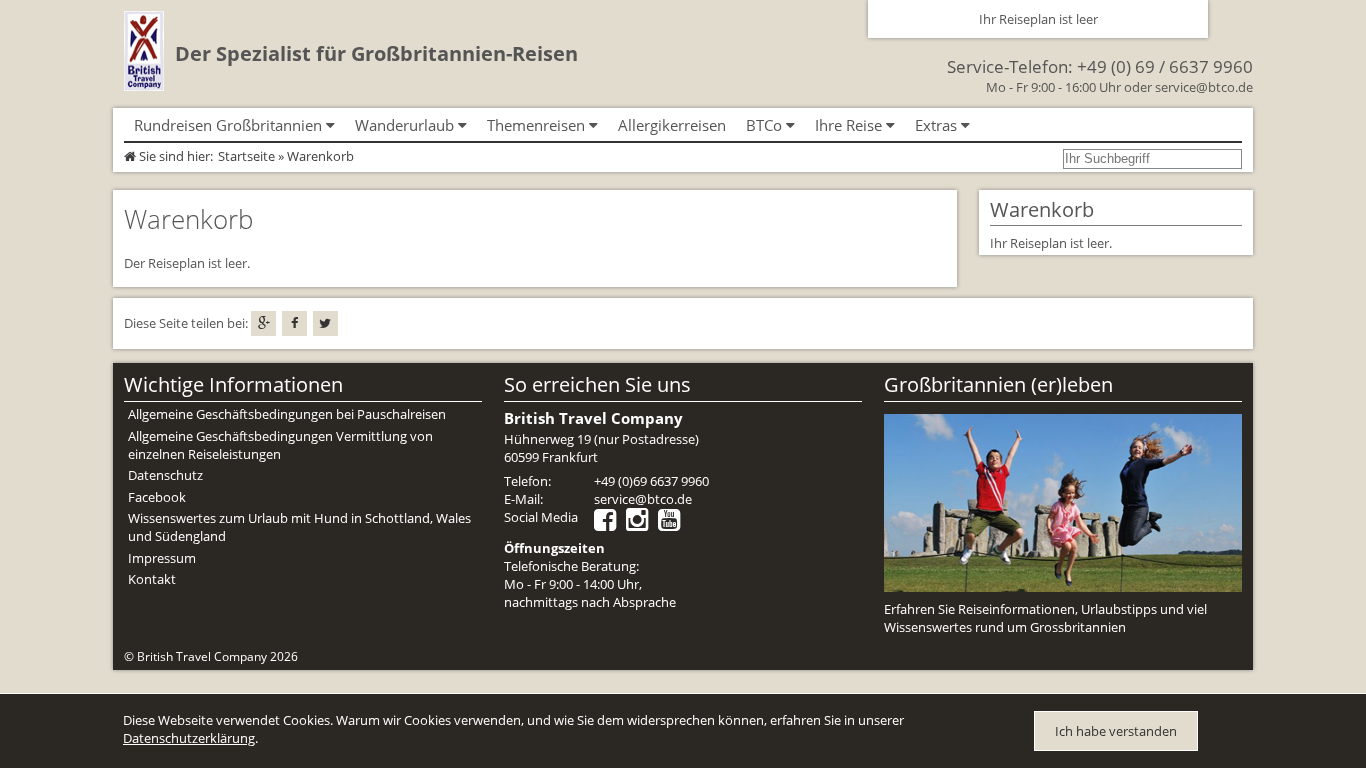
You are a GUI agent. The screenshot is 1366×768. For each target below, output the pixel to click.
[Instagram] (642, 524)
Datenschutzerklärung (189, 738)
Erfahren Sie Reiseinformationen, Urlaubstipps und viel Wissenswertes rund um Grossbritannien (1045, 618)
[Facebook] (610, 524)
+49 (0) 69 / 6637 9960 (1165, 66)
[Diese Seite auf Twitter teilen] (325, 323)
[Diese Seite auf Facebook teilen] (294, 323)
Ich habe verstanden (1116, 731)
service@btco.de (1204, 87)
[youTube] (674, 524)
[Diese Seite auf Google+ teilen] (263, 323)
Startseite (246, 156)
